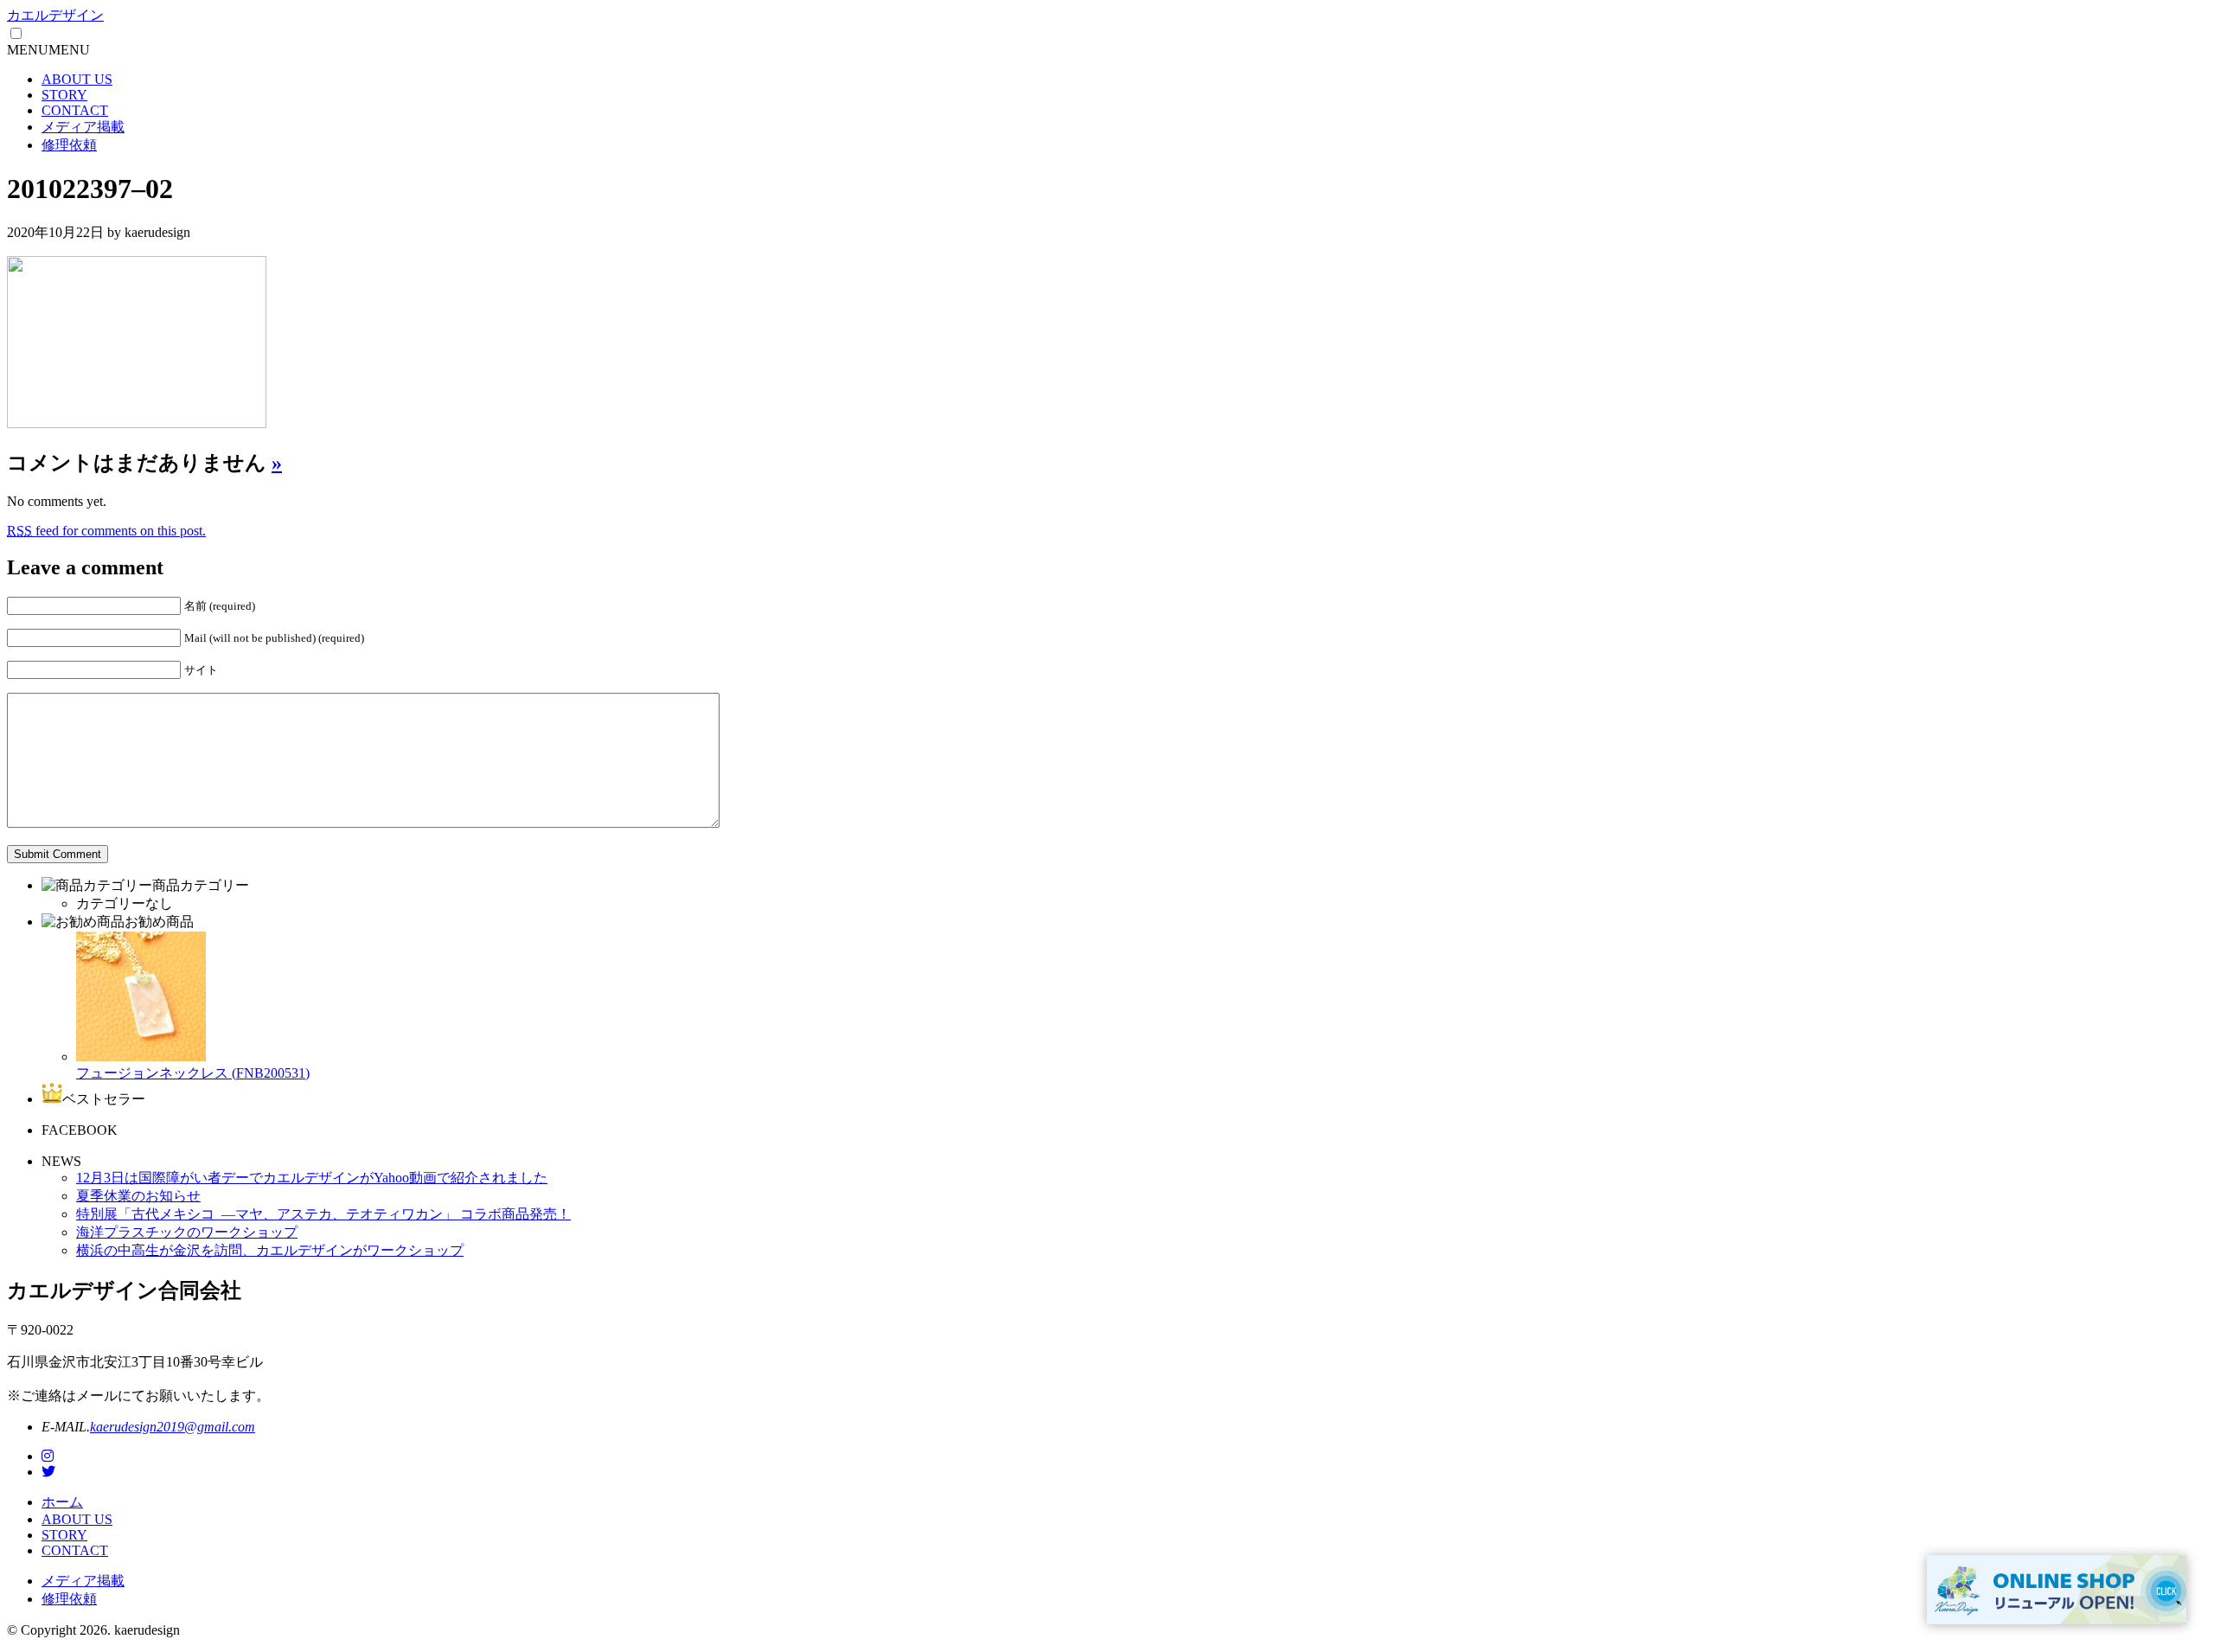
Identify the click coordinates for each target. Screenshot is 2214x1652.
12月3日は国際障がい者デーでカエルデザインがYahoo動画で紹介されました (312, 1178)
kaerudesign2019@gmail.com (173, 1427)
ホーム (62, 1502)
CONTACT (75, 110)
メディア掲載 (83, 127)
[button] (48, 50)
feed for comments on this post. (106, 531)
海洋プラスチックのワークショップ (187, 1232)
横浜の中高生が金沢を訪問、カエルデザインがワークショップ (270, 1250)
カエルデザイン (55, 15)
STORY (64, 95)
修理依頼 (69, 145)
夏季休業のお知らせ (138, 1196)
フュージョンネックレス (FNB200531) (193, 1073)
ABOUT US (77, 79)
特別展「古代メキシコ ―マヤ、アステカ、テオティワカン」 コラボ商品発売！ (323, 1214)
